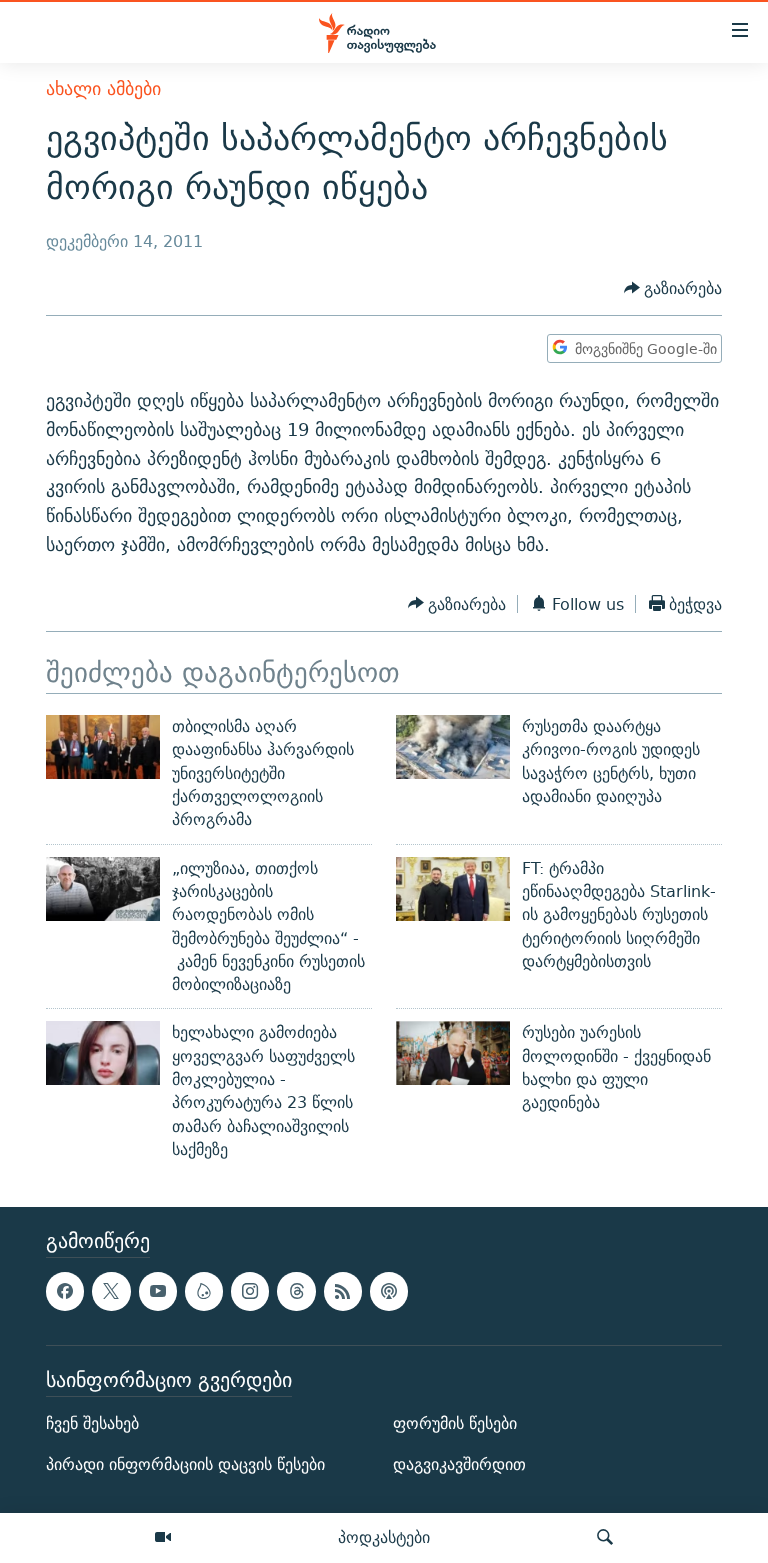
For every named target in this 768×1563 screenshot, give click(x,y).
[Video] (163, 1538)
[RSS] (343, 1292)
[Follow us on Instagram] (250, 1292)
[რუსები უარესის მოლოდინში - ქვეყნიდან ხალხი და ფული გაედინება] (453, 1053)
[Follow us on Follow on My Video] (204, 1292)
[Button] (673, 288)
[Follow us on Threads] (296, 1292)
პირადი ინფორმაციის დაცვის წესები (185, 1464)
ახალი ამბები (103, 88)
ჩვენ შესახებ (92, 1423)
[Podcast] (389, 1292)
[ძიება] (605, 1538)
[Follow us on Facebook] (65, 1292)
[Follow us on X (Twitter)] (111, 1292)
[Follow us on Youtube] (158, 1292)
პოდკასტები (384, 1537)
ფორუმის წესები (455, 1423)
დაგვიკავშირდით (459, 1464)
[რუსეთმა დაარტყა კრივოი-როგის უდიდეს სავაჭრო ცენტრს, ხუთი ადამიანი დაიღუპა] (453, 747)
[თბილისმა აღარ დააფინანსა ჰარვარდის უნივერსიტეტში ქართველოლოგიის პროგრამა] (103, 747)
